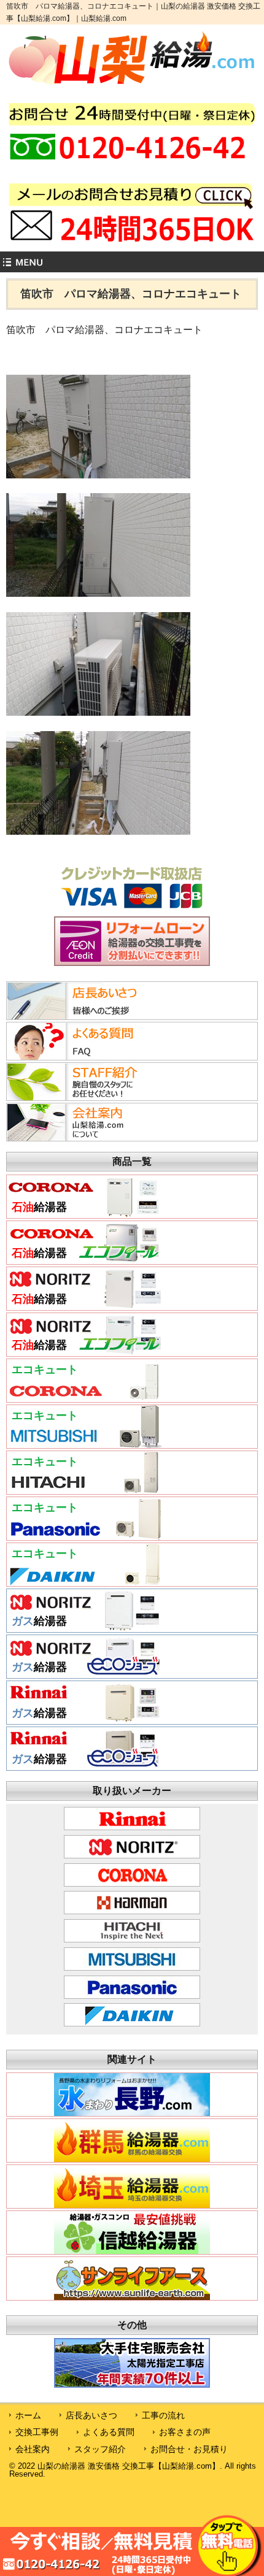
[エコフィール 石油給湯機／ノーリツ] (85, 1351)
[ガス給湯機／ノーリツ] (85, 1627)
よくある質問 (109, 2432)
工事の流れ (163, 2415)
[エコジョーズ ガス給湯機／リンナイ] (85, 1765)
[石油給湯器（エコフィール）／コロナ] (85, 1259)
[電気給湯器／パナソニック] (85, 1535)
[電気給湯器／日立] (85, 1489)
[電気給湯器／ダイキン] (85, 1581)
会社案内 (33, 2449)
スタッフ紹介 (100, 2449)
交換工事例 (37, 2432)
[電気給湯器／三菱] (85, 1443)
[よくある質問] (82, 1057)
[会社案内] (82, 1138)
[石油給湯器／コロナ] (85, 1213)
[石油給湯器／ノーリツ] (85, 1305)
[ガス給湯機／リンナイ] (85, 1719)
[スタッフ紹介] (82, 1097)
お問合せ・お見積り (189, 2449)
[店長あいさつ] (82, 1016)
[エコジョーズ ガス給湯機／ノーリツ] (85, 1673)
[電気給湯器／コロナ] (85, 1397)
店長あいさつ (91, 2415)
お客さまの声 (185, 2432)
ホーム (28, 2415)
